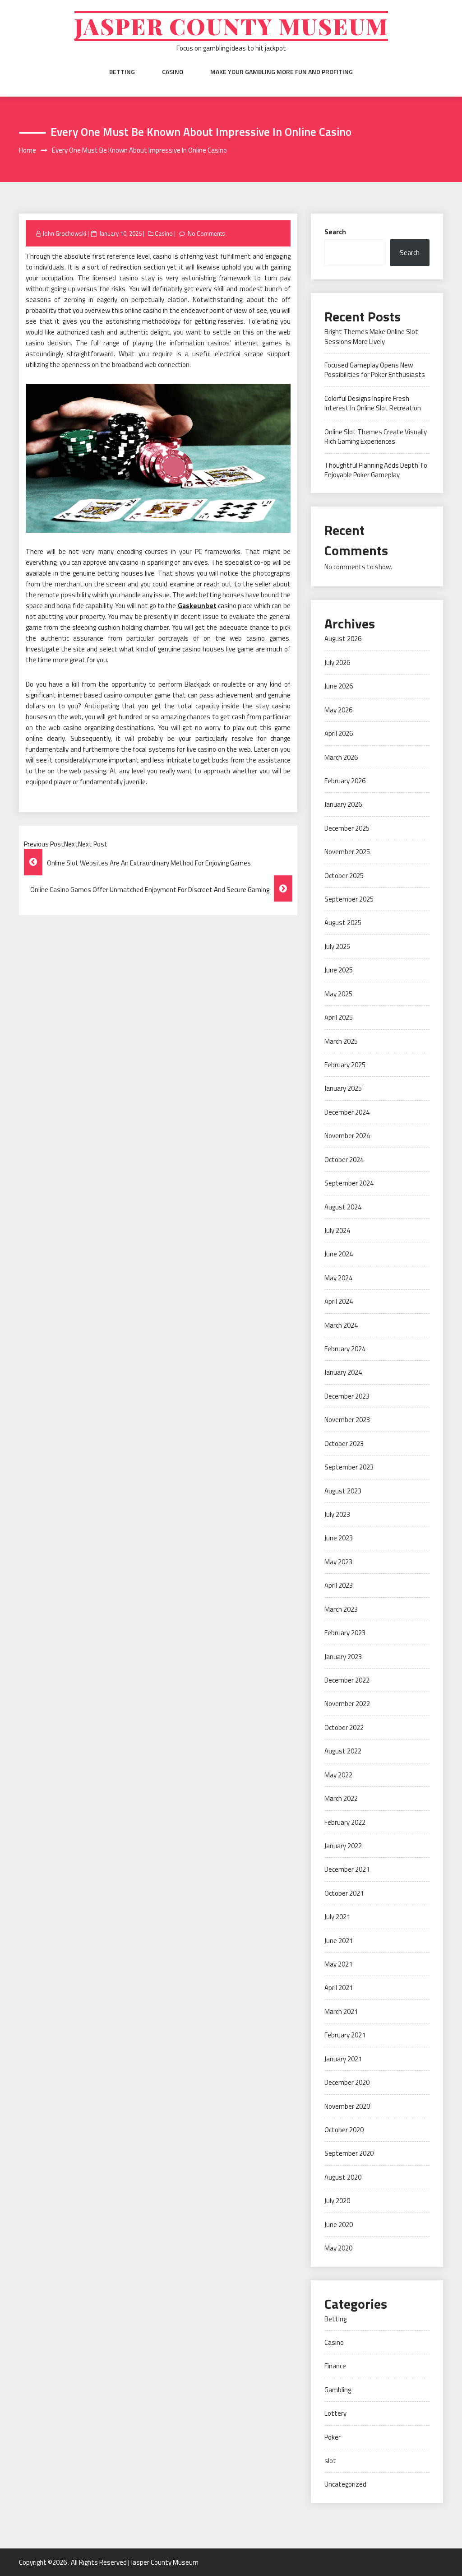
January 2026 (343, 804)
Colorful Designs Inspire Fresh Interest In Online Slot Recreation (373, 403)
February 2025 (345, 1065)
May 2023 (338, 1562)
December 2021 (347, 1869)
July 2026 (337, 663)
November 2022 (347, 1704)
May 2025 (338, 994)
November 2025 (347, 852)
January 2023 (343, 1657)
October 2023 (344, 1444)
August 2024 (343, 1207)
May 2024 (338, 1278)
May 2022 (338, 1775)
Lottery (335, 2413)
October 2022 (344, 1727)
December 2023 (347, 1396)
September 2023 (349, 1467)
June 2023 (339, 1538)
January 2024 (343, 1372)
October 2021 (344, 1893)
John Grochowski (64, 233)
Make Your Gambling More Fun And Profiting (282, 72)
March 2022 (341, 1798)
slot (330, 2461)
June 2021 (339, 1941)
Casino (173, 72)
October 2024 (344, 1160)
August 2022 (343, 1751)
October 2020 (344, 2130)
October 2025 (344, 876)
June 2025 (339, 970)
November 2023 (347, 1420)
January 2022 (343, 1846)
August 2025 (343, 923)
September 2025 (349, 899)
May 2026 (338, 710)
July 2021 (337, 1917)
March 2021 (341, 2011)
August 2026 (343, 639)
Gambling (338, 2390)
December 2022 (347, 1680)
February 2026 (345, 781)
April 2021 (339, 1988)
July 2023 (337, 1514)
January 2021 (343, 2059)
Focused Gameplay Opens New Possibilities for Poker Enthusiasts (375, 370)
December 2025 (347, 828)
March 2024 (341, 1325)
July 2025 (337, 946)
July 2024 (337, 1230)
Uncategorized (345, 2484)
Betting (122, 72)
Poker (333, 2437)
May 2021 (338, 1964)
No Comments (206, 233)
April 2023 (339, 1585)
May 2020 (338, 2248)
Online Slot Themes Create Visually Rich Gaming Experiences (376, 437)
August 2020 (343, 2177)
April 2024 (339, 1301)
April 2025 (339, 1017)
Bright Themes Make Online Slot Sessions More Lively (371, 336)
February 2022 (345, 1822)
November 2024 (347, 1136)
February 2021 (345, 2035)
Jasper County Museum (231, 26)
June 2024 (339, 1254)
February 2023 (345, 1633)
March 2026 (341, 757)
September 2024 (349, 1183)
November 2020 (347, 2106)
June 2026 (339, 686)
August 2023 (343, 1491)
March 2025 (341, 1041)
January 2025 (343, 1088)
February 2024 (345, 1349)
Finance (335, 2366)
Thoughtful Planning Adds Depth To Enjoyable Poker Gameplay (376, 470)
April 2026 (339, 733)
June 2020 (339, 2225)
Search (335, 232)
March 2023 (341, 1609)
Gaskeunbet (197, 606)
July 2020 (337, 2201)
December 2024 (347, 1112)
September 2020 (349, 2153)
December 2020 (347, 2082)
